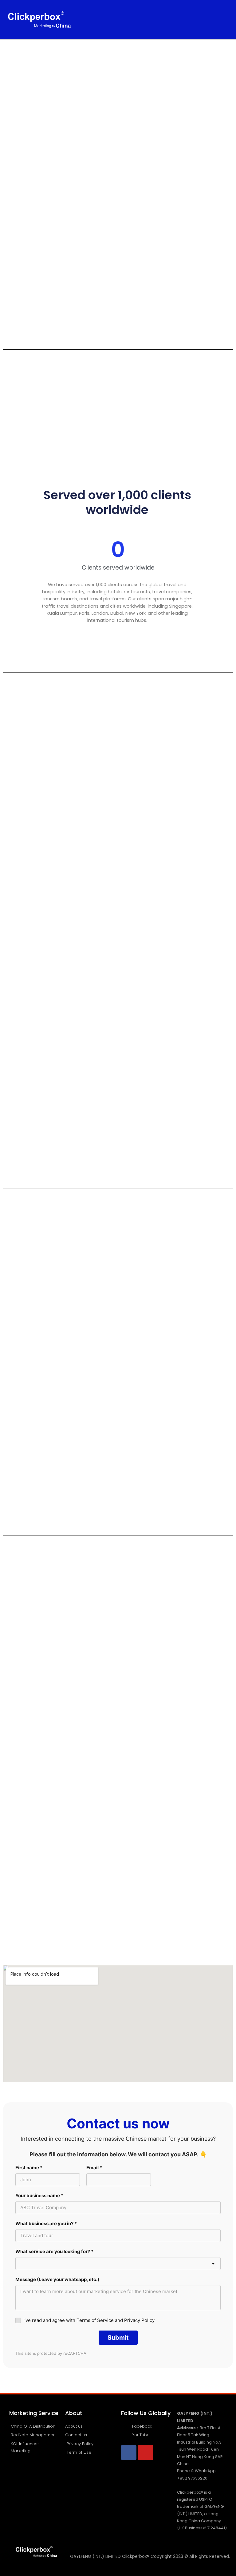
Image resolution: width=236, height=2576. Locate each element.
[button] (157, 20)
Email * (94, 2168)
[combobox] (118, 2264)
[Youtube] (146, 2452)
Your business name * (39, 2196)
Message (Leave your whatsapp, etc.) (57, 2279)
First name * (29, 2168)
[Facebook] (129, 2452)
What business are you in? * (46, 2223)
